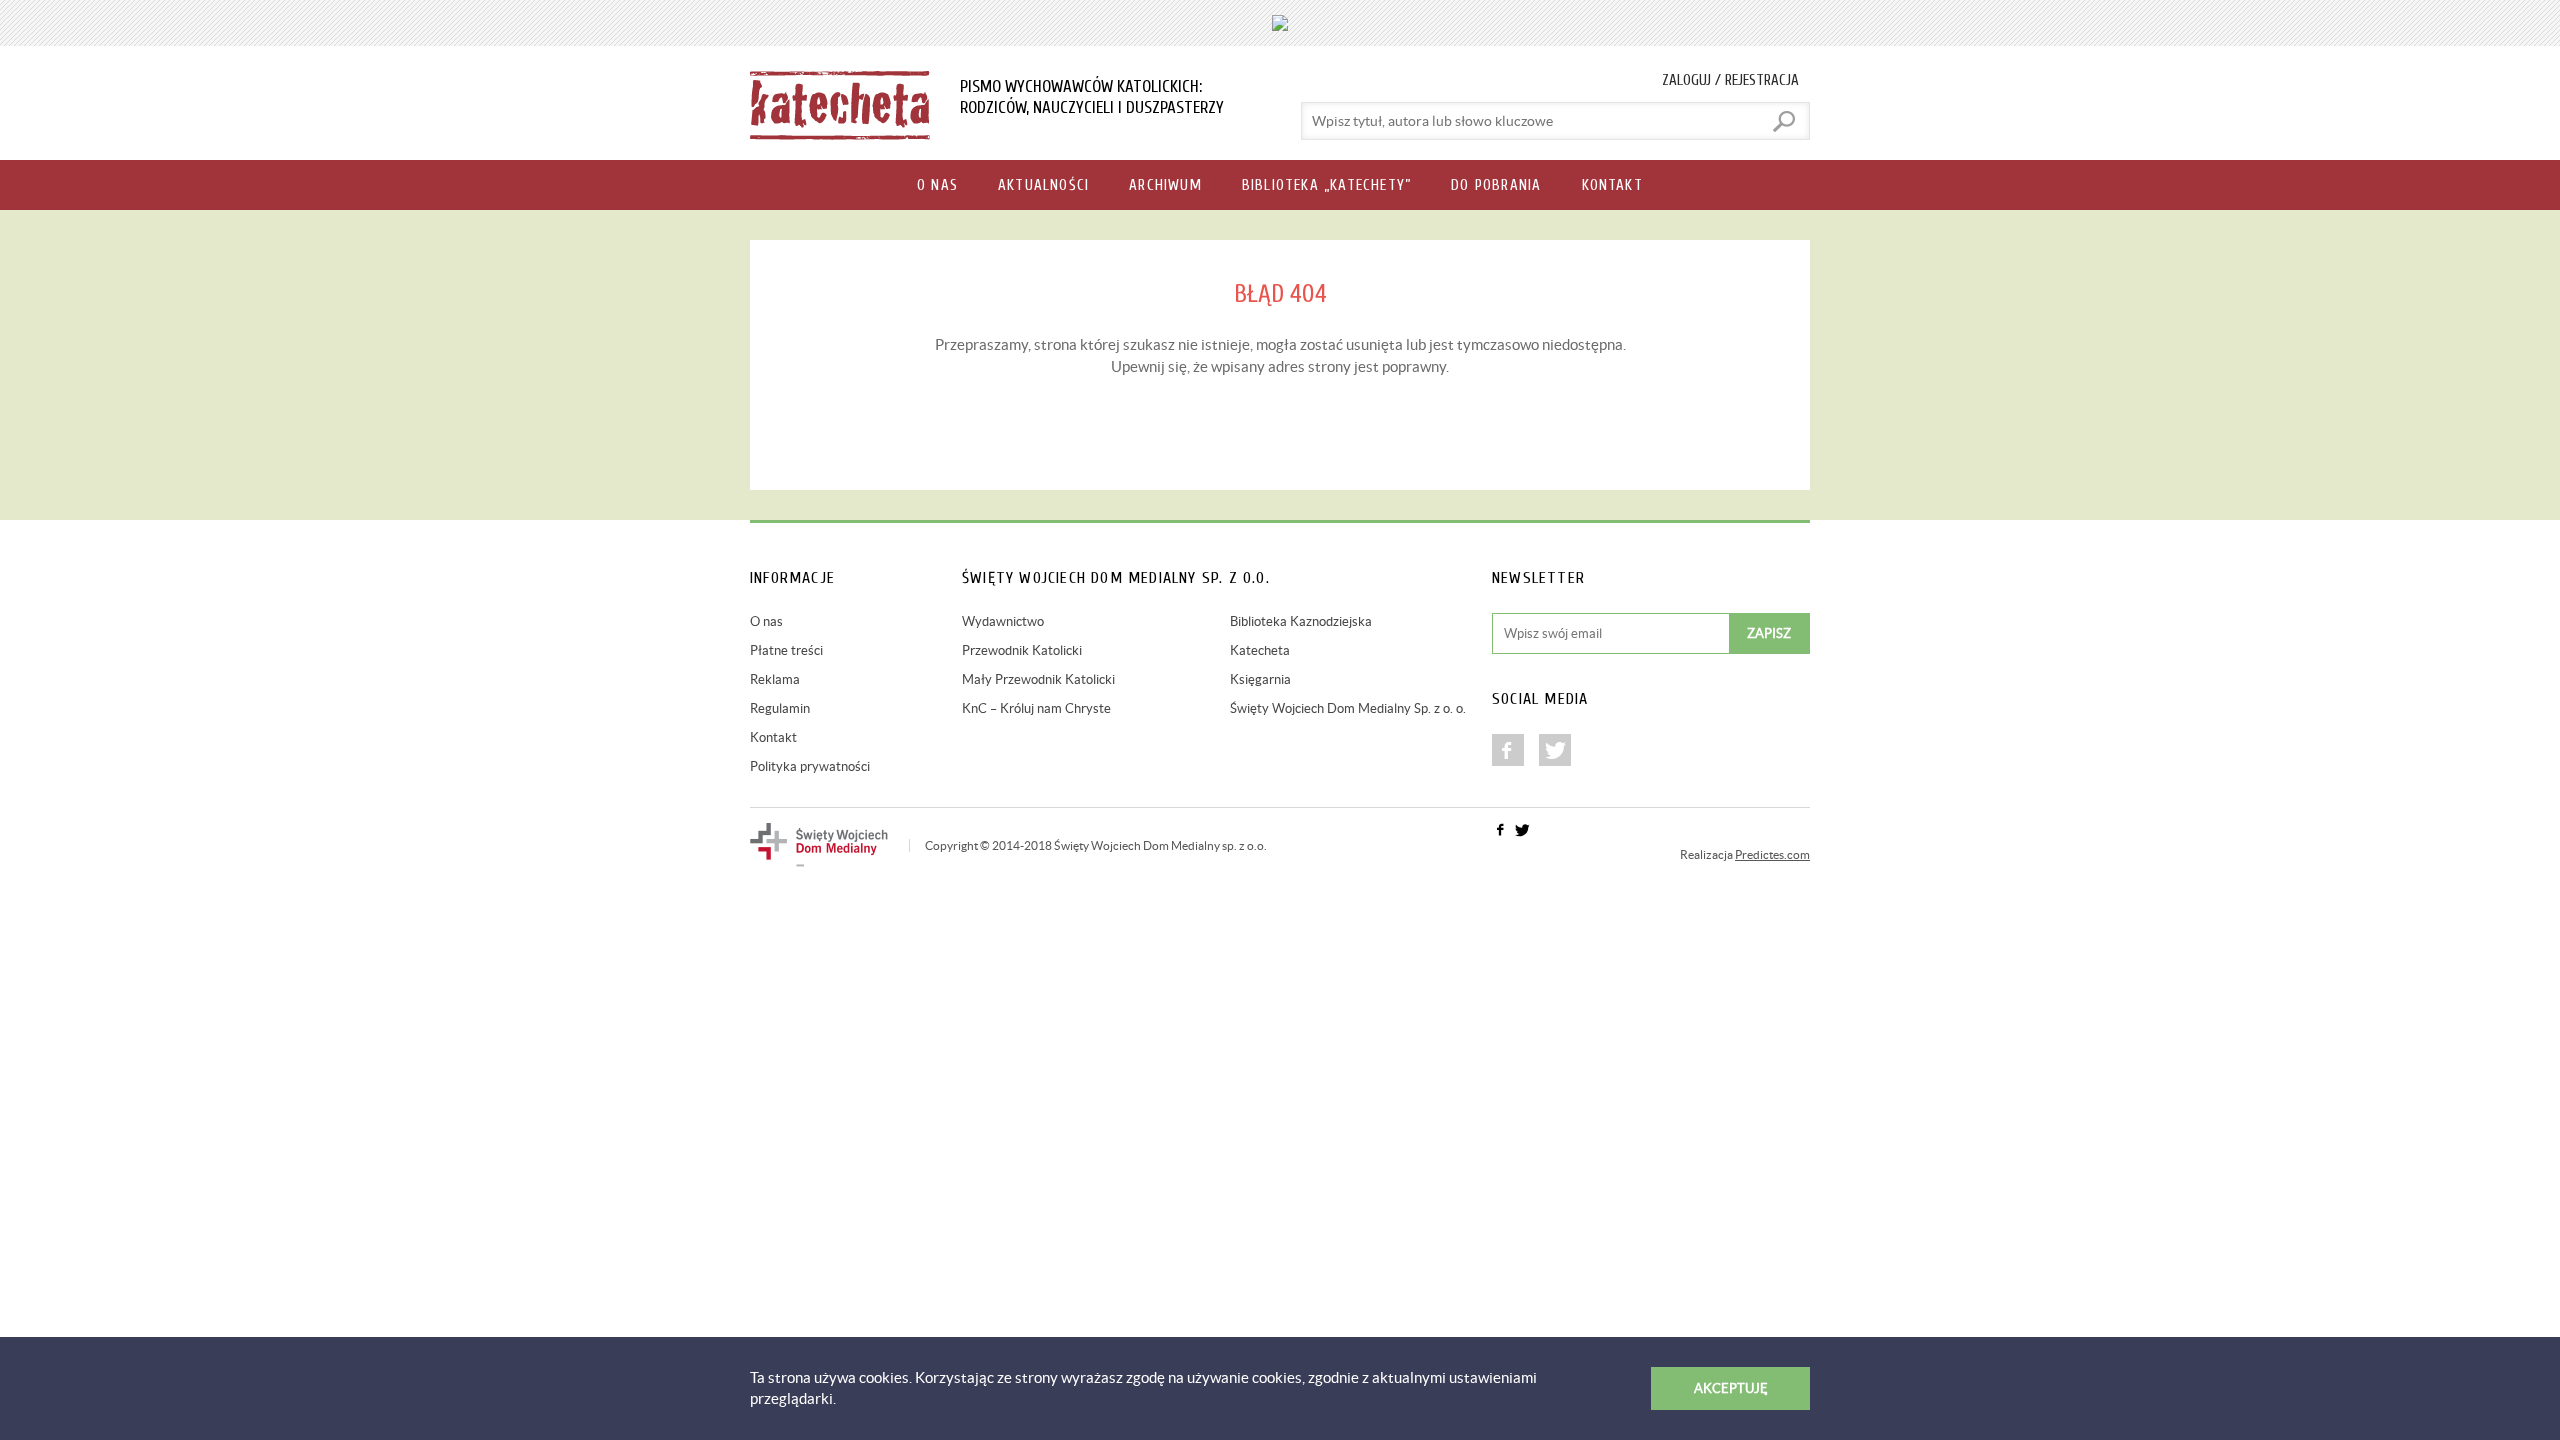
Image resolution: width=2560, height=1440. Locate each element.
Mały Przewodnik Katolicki (1038, 679)
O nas (766, 621)
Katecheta (1260, 650)
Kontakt (773, 737)
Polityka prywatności (810, 766)
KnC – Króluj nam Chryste (1036, 708)
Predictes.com (1772, 854)
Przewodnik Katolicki (1022, 650)
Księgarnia (1260, 679)
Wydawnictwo (1003, 621)
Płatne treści (786, 650)
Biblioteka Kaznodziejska (1301, 621)
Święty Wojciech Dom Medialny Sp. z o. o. (1348, 708)
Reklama (775, 679)
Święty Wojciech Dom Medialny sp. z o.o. (1160, 845)
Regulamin (780, 708)
